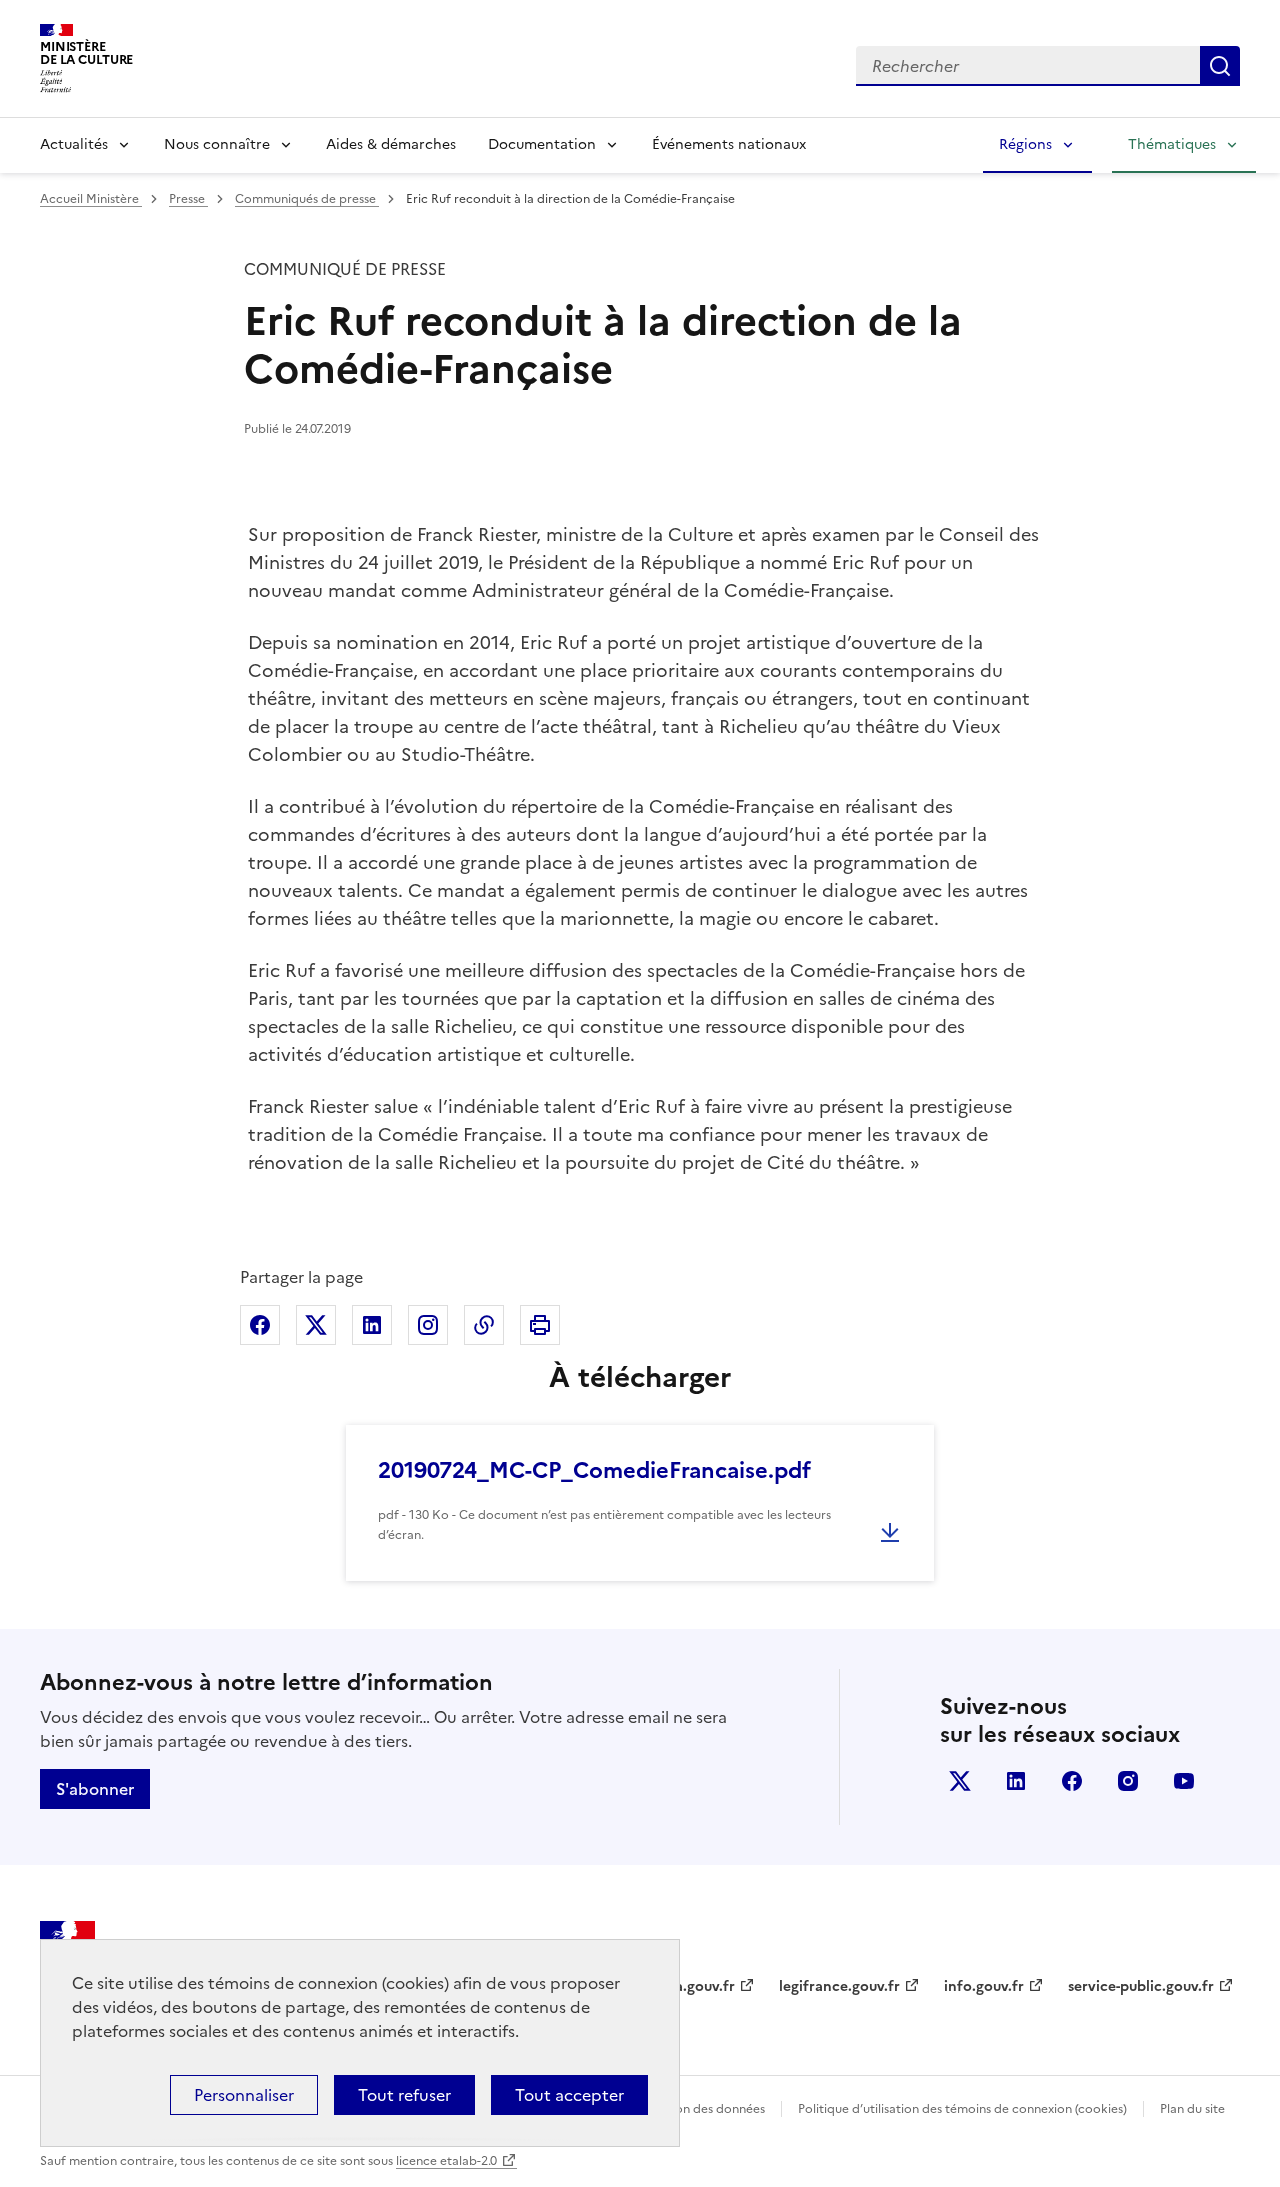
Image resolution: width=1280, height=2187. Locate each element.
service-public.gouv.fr (1141, 1986)
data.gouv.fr (693, 1986)
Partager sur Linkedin (372, 1325)
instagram (1128, 1781)
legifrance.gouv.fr (839, 1986)
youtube (1184, 1781)
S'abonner (95, 1789)
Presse (188, 199)
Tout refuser (404, 2095)
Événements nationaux (729, 144)
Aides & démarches (391, 144)
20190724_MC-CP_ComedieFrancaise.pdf (594, 1470)
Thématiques (1172, 144)
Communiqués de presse (307, 199)
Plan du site (1192, 2109)
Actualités (74, 144)
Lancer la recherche (1220, 66)
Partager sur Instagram (428, 1325)
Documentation (542, 144)
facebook (1072, 1781)
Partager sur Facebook (260, 1325)
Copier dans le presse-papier (484, 1325)
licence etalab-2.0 (446, 2161)
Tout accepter (569, 2095)
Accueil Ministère (91, 199)
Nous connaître (217, 144)
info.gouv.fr (984, 1986)
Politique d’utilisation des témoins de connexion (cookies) (962, 2109)
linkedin (1016, 1781)
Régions (1025, 144)
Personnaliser (244, 2095)
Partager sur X (316, 1325)
